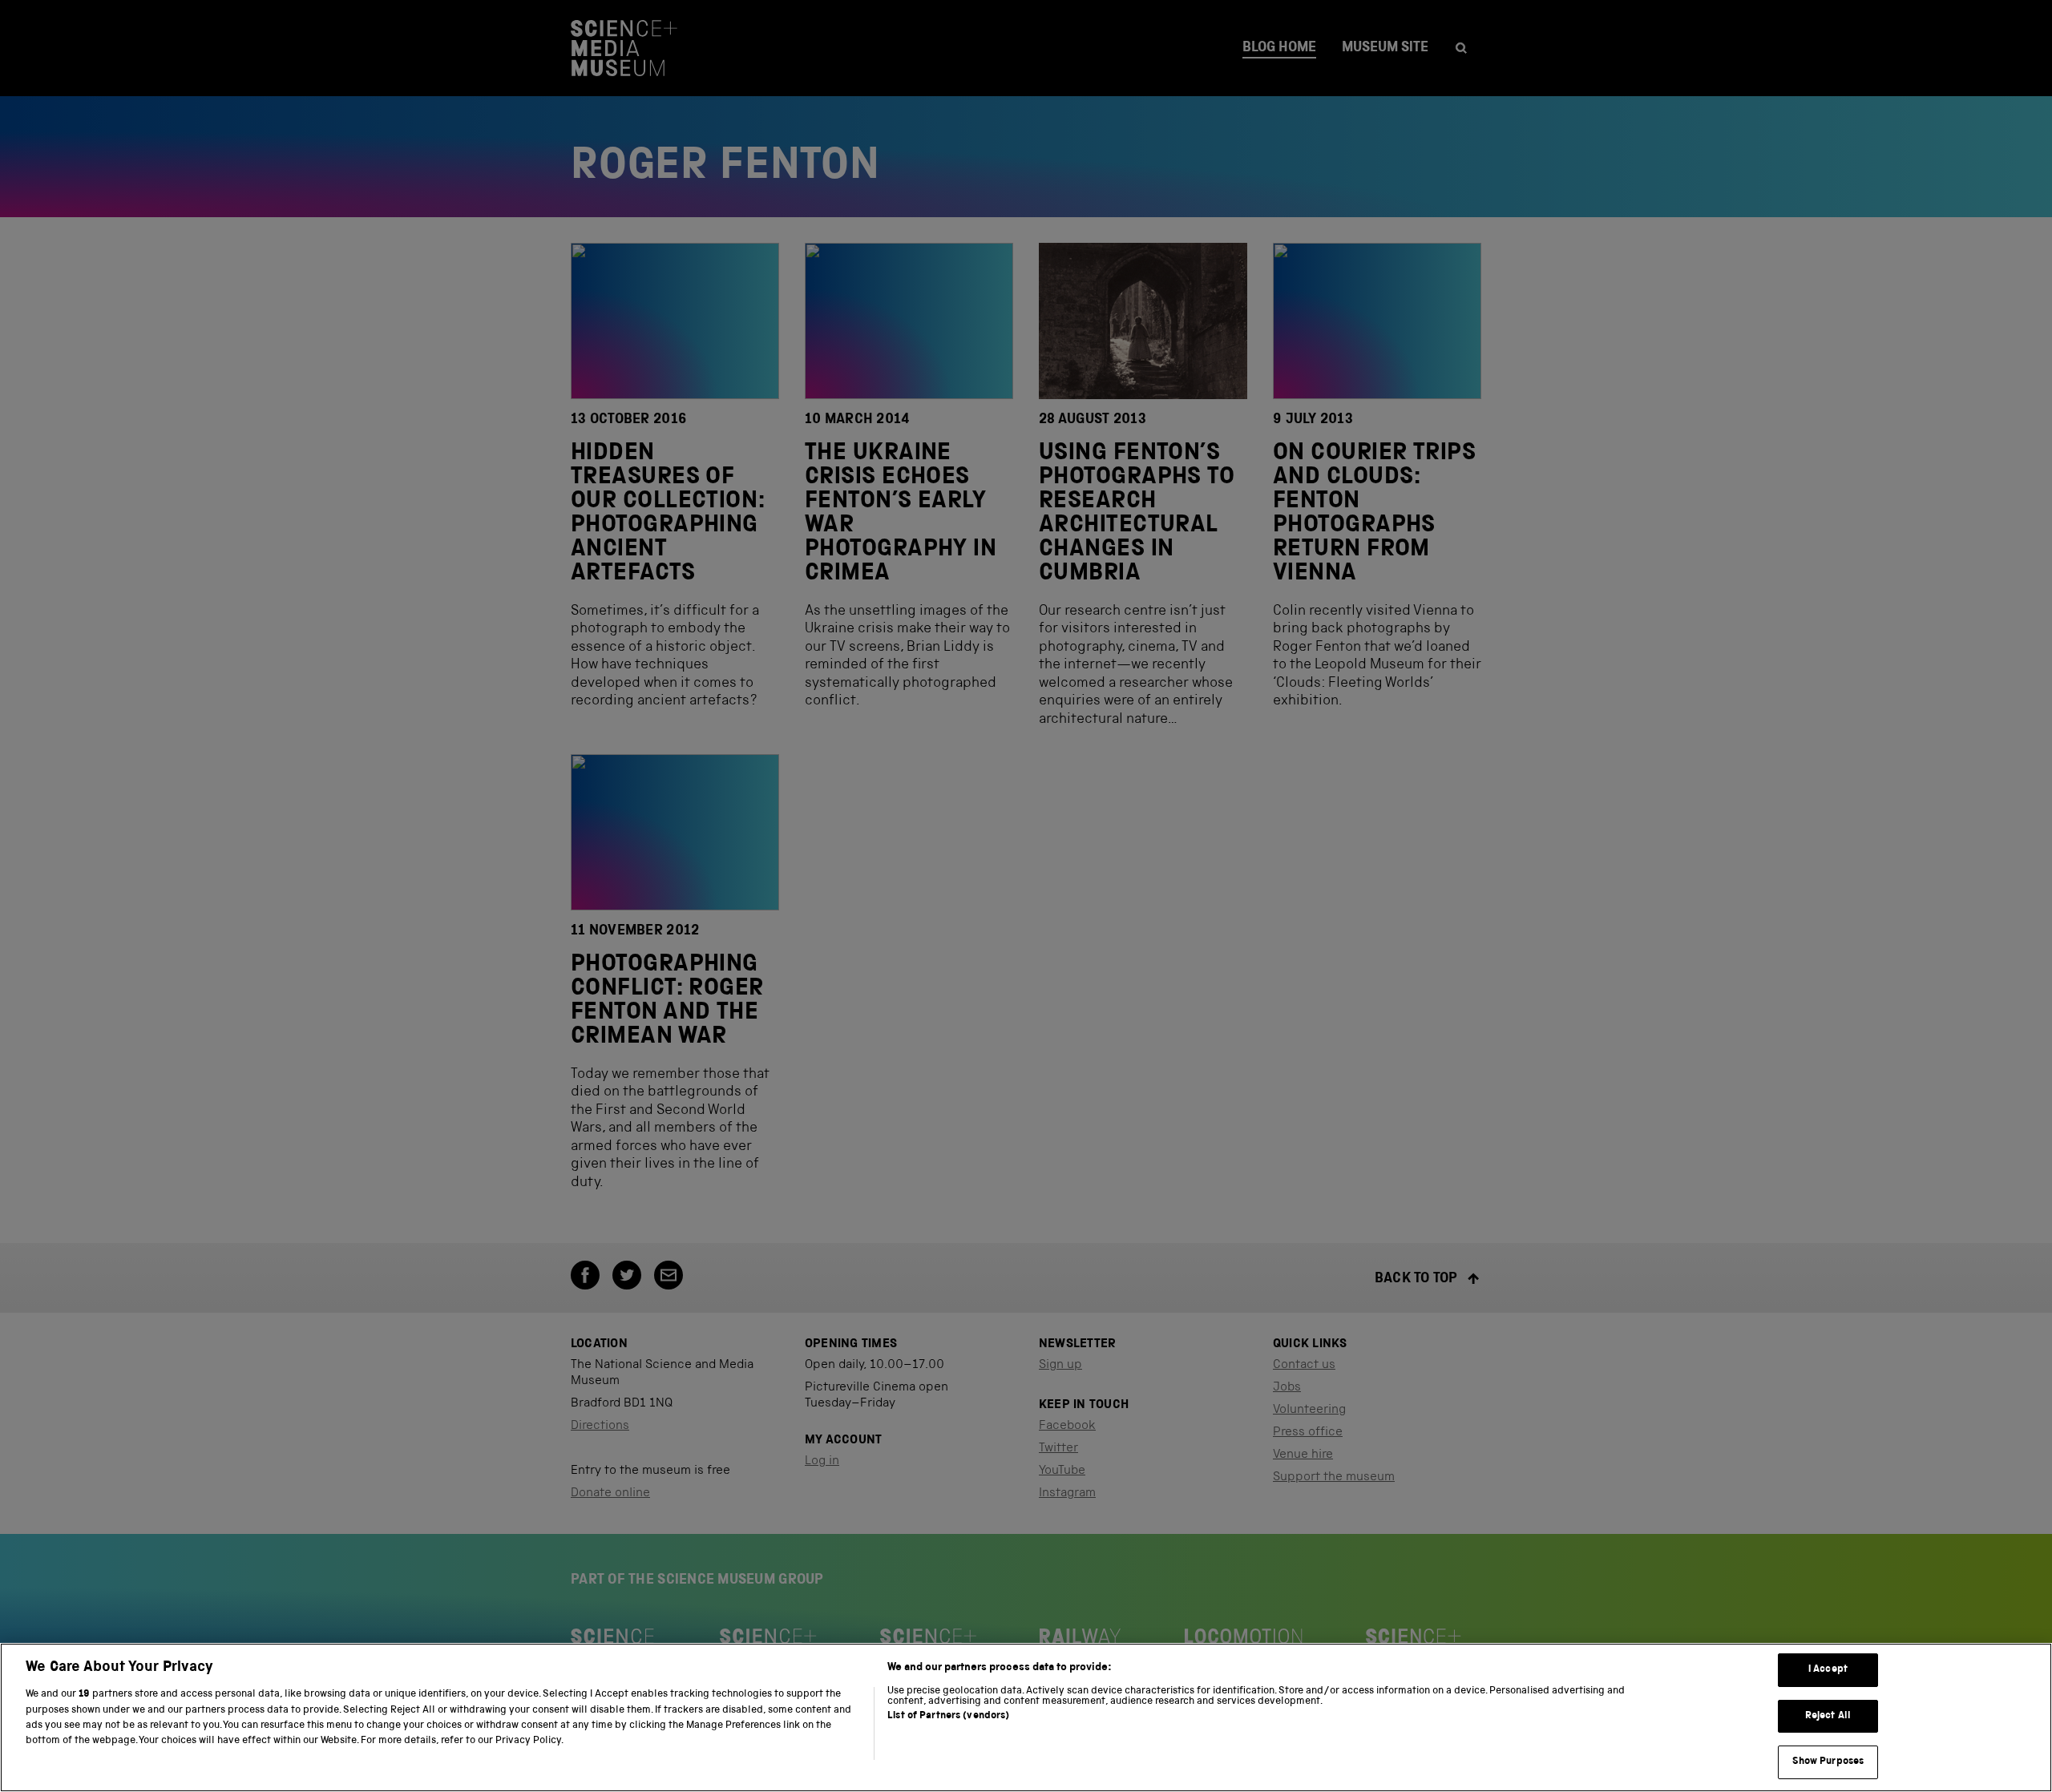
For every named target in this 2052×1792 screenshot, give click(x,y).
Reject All (1828, 1716)
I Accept (1828, 1670)
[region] (1026, 1717)
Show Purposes (1828, 1762)
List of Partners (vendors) (948, 1716)
